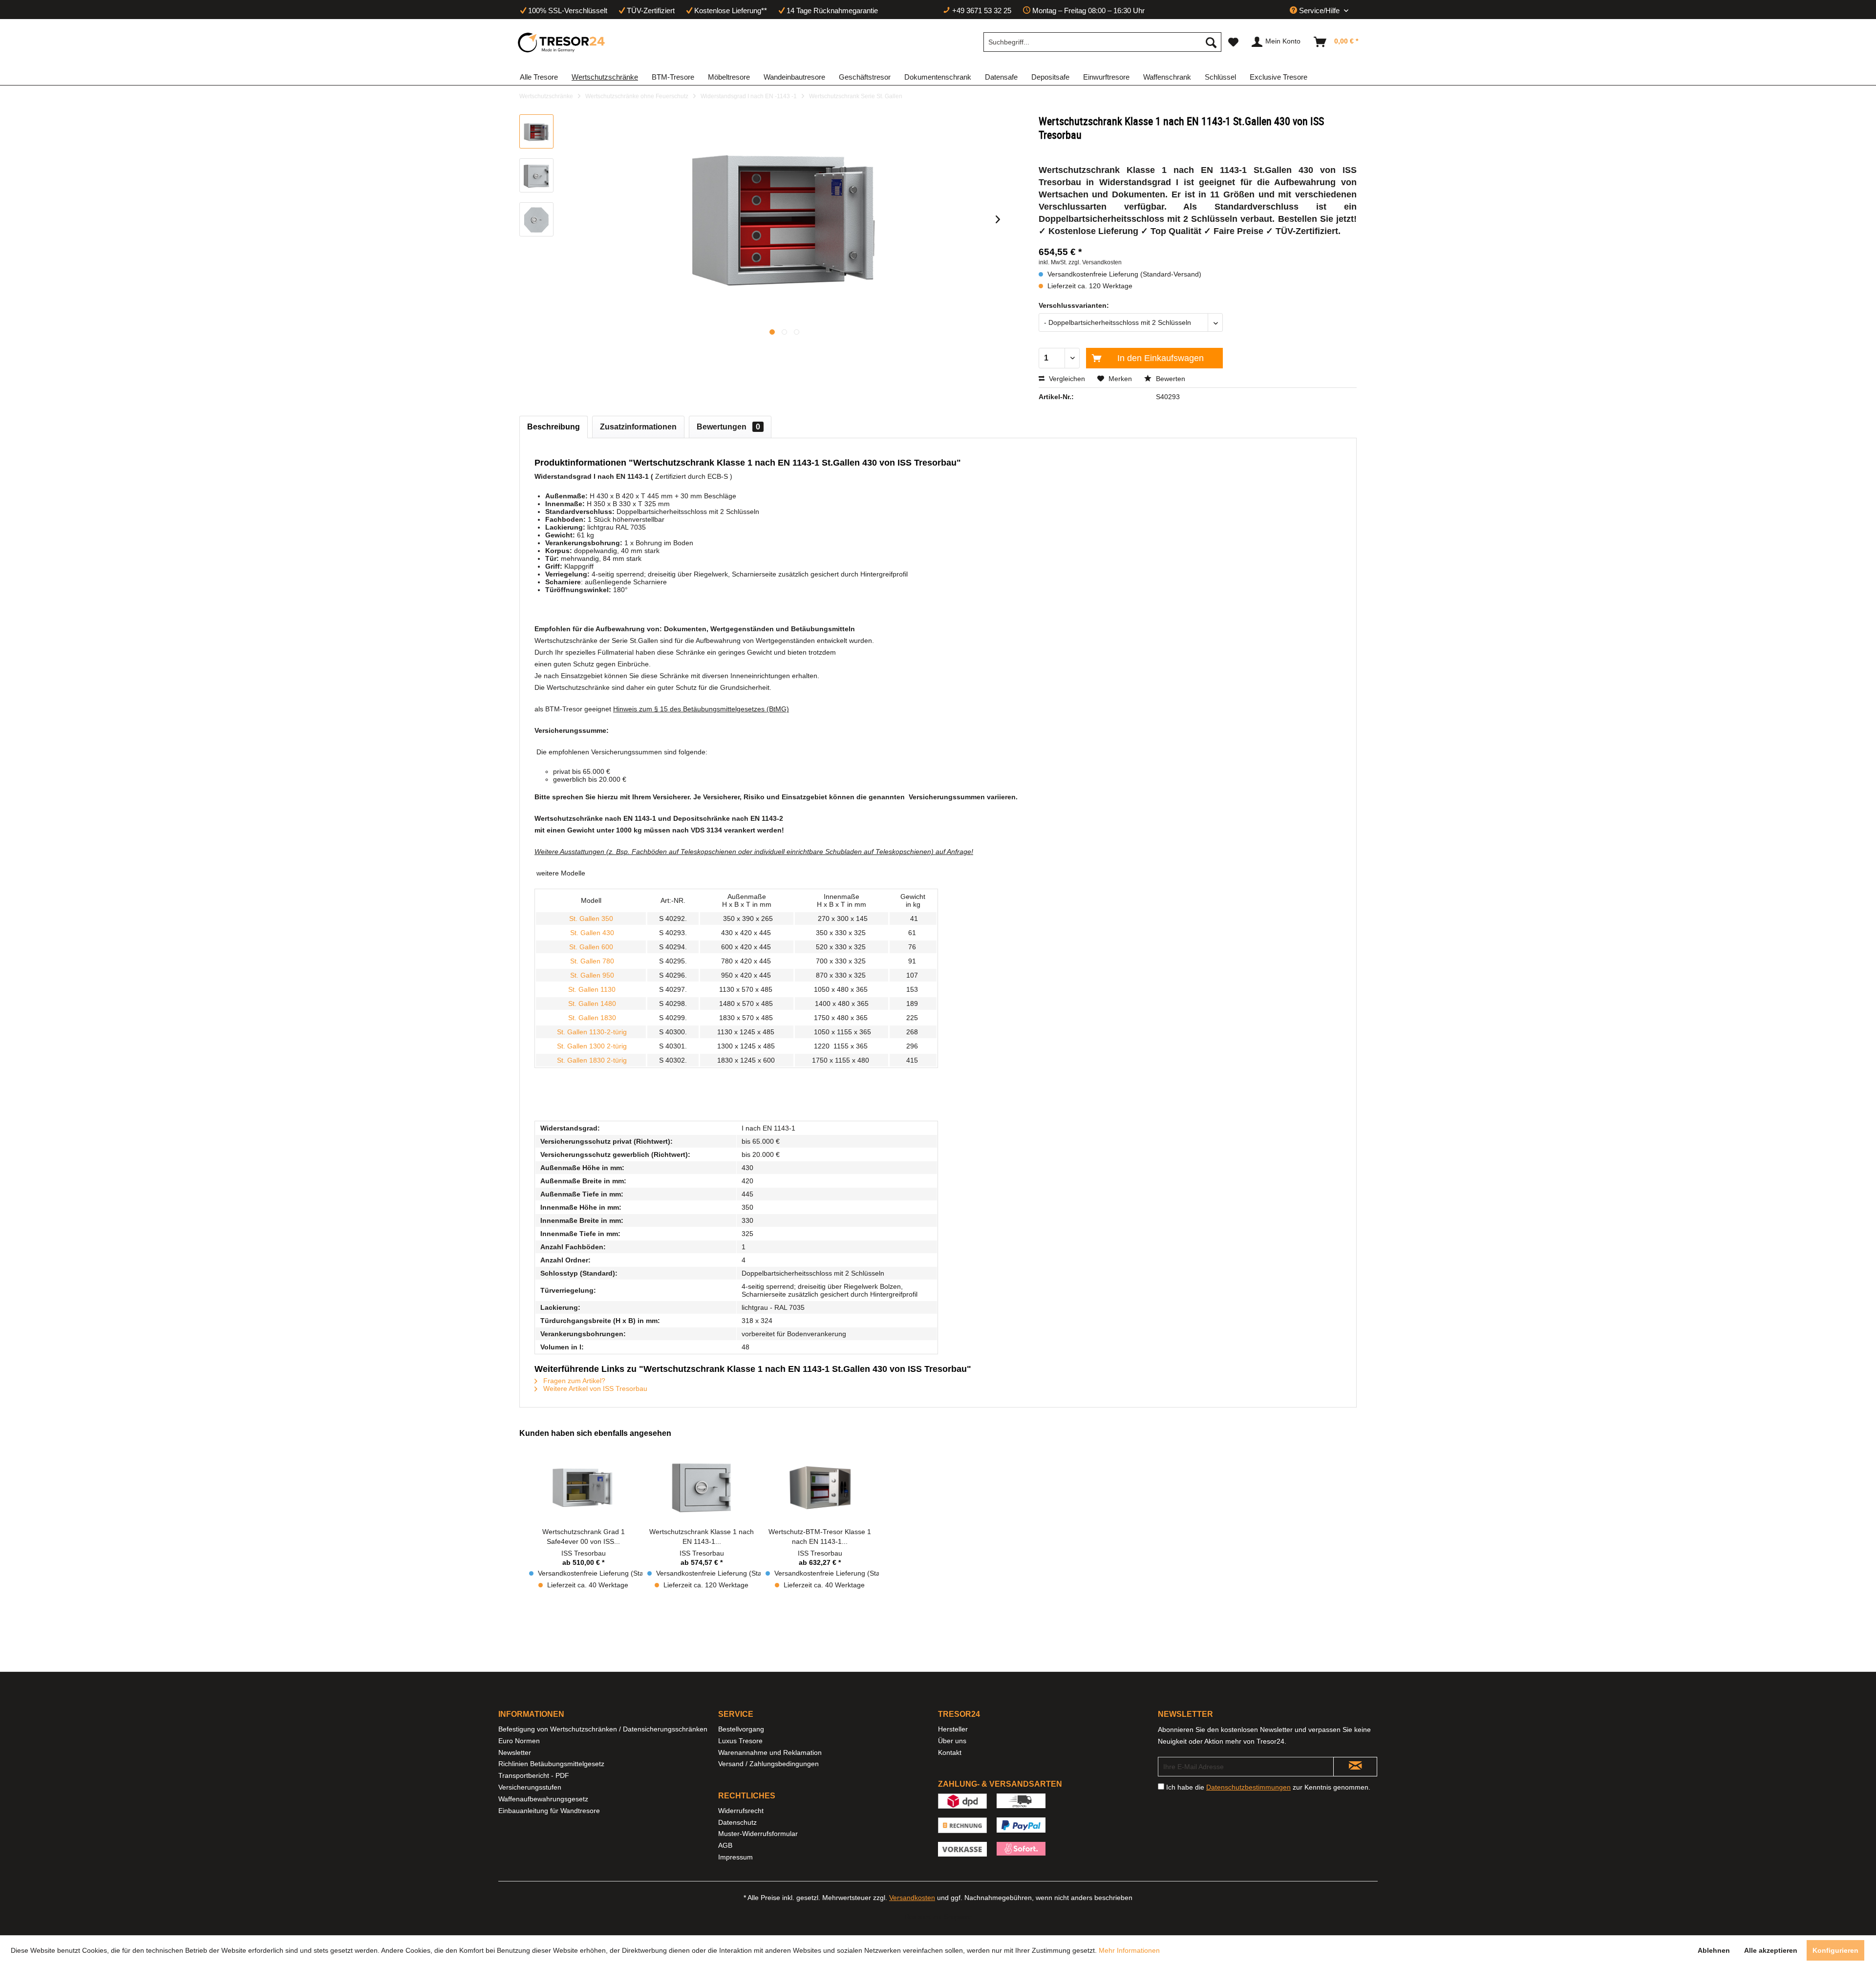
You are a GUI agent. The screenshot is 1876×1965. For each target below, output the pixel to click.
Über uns (952, 1741)
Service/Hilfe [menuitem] (1319, 11)
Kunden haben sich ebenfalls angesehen (595, 1433)
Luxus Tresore (740, 1741)
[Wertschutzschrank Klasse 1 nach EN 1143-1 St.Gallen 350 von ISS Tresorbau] (702, 1488)
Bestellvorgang (741, 1729)
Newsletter (515, 1752)
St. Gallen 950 (592, 975)
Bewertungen (728, 427)
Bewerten (1170, 379)
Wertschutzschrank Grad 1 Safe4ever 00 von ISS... (584, 1537)
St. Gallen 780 (591, 961)
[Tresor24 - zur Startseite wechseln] (562, 43)
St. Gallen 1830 (591, 1018)
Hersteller (953, 1729)
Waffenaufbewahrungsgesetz (543, 1799)
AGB (725, 1845)
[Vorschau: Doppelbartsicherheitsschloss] (536, 219)
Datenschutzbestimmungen (1248, 1787)
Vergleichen (1066, 379)
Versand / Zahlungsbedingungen (768, 1764)
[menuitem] (1102, 42)
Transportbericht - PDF (534, 1775)
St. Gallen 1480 (591, 1004)
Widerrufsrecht (741, 1811)
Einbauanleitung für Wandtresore (549, 1811)
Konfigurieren (1835, 1950)
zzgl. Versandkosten (1095, 262)
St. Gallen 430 (592, 933)
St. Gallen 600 (590, 947)
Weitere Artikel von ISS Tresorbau (594, 1388)
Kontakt (950, 1752)
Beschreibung (554, 427)
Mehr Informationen (1129, 1950)
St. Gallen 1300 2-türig (591, 1046)
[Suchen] (1211, 42)
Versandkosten (912, 1898)
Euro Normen (519, 1741)
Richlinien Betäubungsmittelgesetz (551, 1764)
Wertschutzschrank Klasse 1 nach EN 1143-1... (702, 1537)
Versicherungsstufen (530, 1787)
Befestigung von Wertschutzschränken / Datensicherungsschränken (603, 1729)
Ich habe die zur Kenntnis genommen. (1268, 1787)
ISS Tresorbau (584, 1553)
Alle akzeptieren (1771, 1950)
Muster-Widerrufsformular (758, 1834)
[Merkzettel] (1233, 42)
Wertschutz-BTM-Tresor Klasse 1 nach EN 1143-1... (820, 1537)
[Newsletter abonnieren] (1355, 1767)
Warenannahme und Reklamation (770, 1752)
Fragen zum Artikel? (573, 1381)
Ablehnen (1714, 1950)
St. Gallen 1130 (591, 989)
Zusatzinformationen (638, 427)
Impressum (735, 1857)
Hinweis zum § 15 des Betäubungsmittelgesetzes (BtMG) (701, 709)
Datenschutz (737, 1822)
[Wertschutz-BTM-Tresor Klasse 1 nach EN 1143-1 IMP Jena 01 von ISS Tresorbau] (820, 1488)
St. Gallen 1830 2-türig (591, 1060)
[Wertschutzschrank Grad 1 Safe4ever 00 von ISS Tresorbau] (583, 1488)
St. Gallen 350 (592, 918)
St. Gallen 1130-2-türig (591, 1032)
